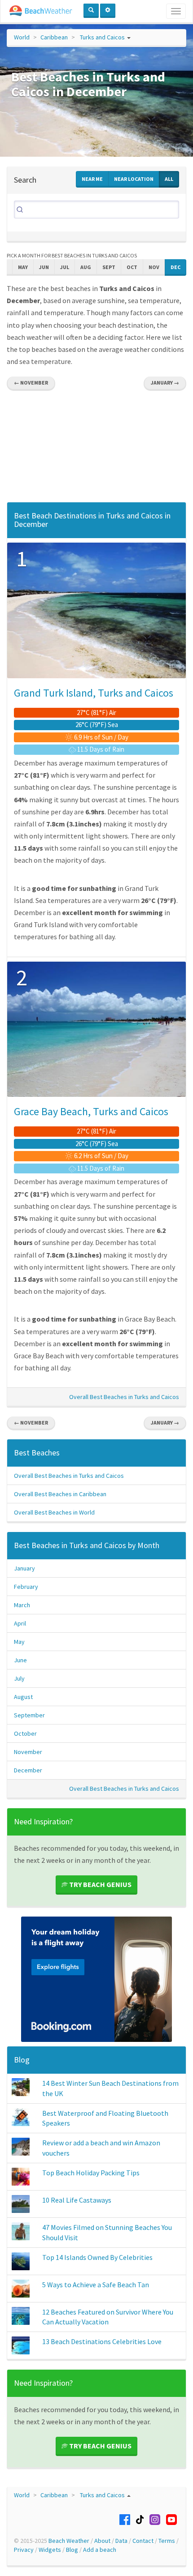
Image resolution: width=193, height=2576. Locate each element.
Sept (109, 267)
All (169, 179)
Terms (167, 2541)
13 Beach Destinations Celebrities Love (102, 2341)
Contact (143, 2541)
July (19, 1678)
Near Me (92, 179)
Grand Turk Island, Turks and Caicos (94, 693)
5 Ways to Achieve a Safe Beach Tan (96, 2285)
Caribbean (54, 37)
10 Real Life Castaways (77, 2200)
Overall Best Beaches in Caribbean (60, 1494)
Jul (65, 267)
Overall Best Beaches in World (54, 1512)
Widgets (50, 2550)
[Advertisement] (96, 449)
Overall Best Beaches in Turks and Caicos (124, 1397)
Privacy (24, 2550)
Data (121, 2541)
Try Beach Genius (100, 1884)
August (23, 1697)
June (20, 1660)
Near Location (134, 179)
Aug (86, 267)
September (29, 1715)
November (28, 1752)
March (22, 1605)
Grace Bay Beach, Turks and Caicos (91, 1111)
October (25, 1733)
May (23, 267)
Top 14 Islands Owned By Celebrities (97, 2257)
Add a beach (100, 2550)
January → (165, 383)
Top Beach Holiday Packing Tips (91, 2173)
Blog (22, 2060)
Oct (132, 267)
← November (31, 383)
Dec (175, 267)
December (28, 1770)
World (22, 37)
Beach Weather (69, 2541)
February (26, 1587)
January (24, 1568)
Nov (154, 267)
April (20, 1623)
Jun (44, 267)
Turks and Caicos (102, 37)
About (102, 2541)
